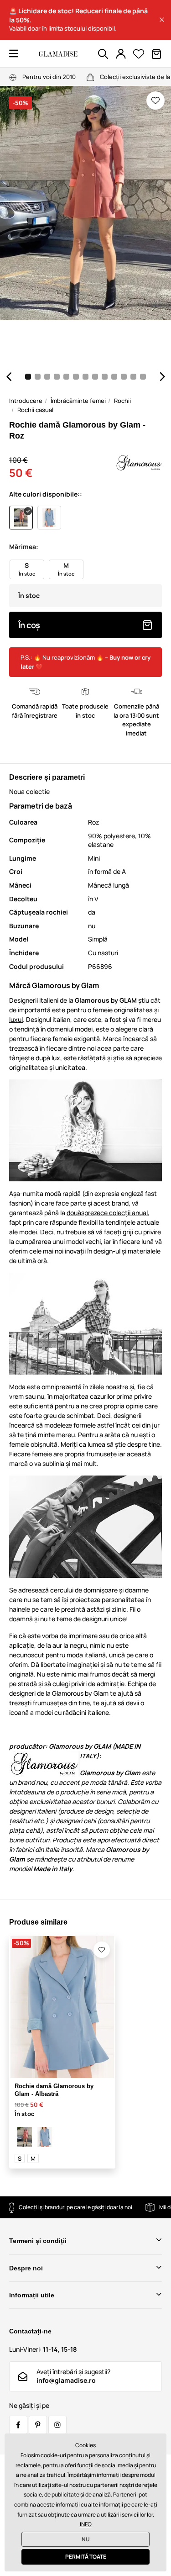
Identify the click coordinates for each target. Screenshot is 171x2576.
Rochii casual (35, 410)
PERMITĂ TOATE (86, 2557)
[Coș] (156, 54)
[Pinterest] (38, 2425)
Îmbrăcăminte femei (78, 401)
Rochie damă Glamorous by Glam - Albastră (54, 2090)
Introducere (26, 401)
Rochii (122, 401)
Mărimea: (24, 547)
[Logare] (121, 54)
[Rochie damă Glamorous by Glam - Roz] (25, 2137)
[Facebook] (18, 2425)
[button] (162, 20)
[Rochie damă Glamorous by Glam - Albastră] (45, 2137)
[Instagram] (57, 2425)
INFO (86, 2524)
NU (86, 2539)
